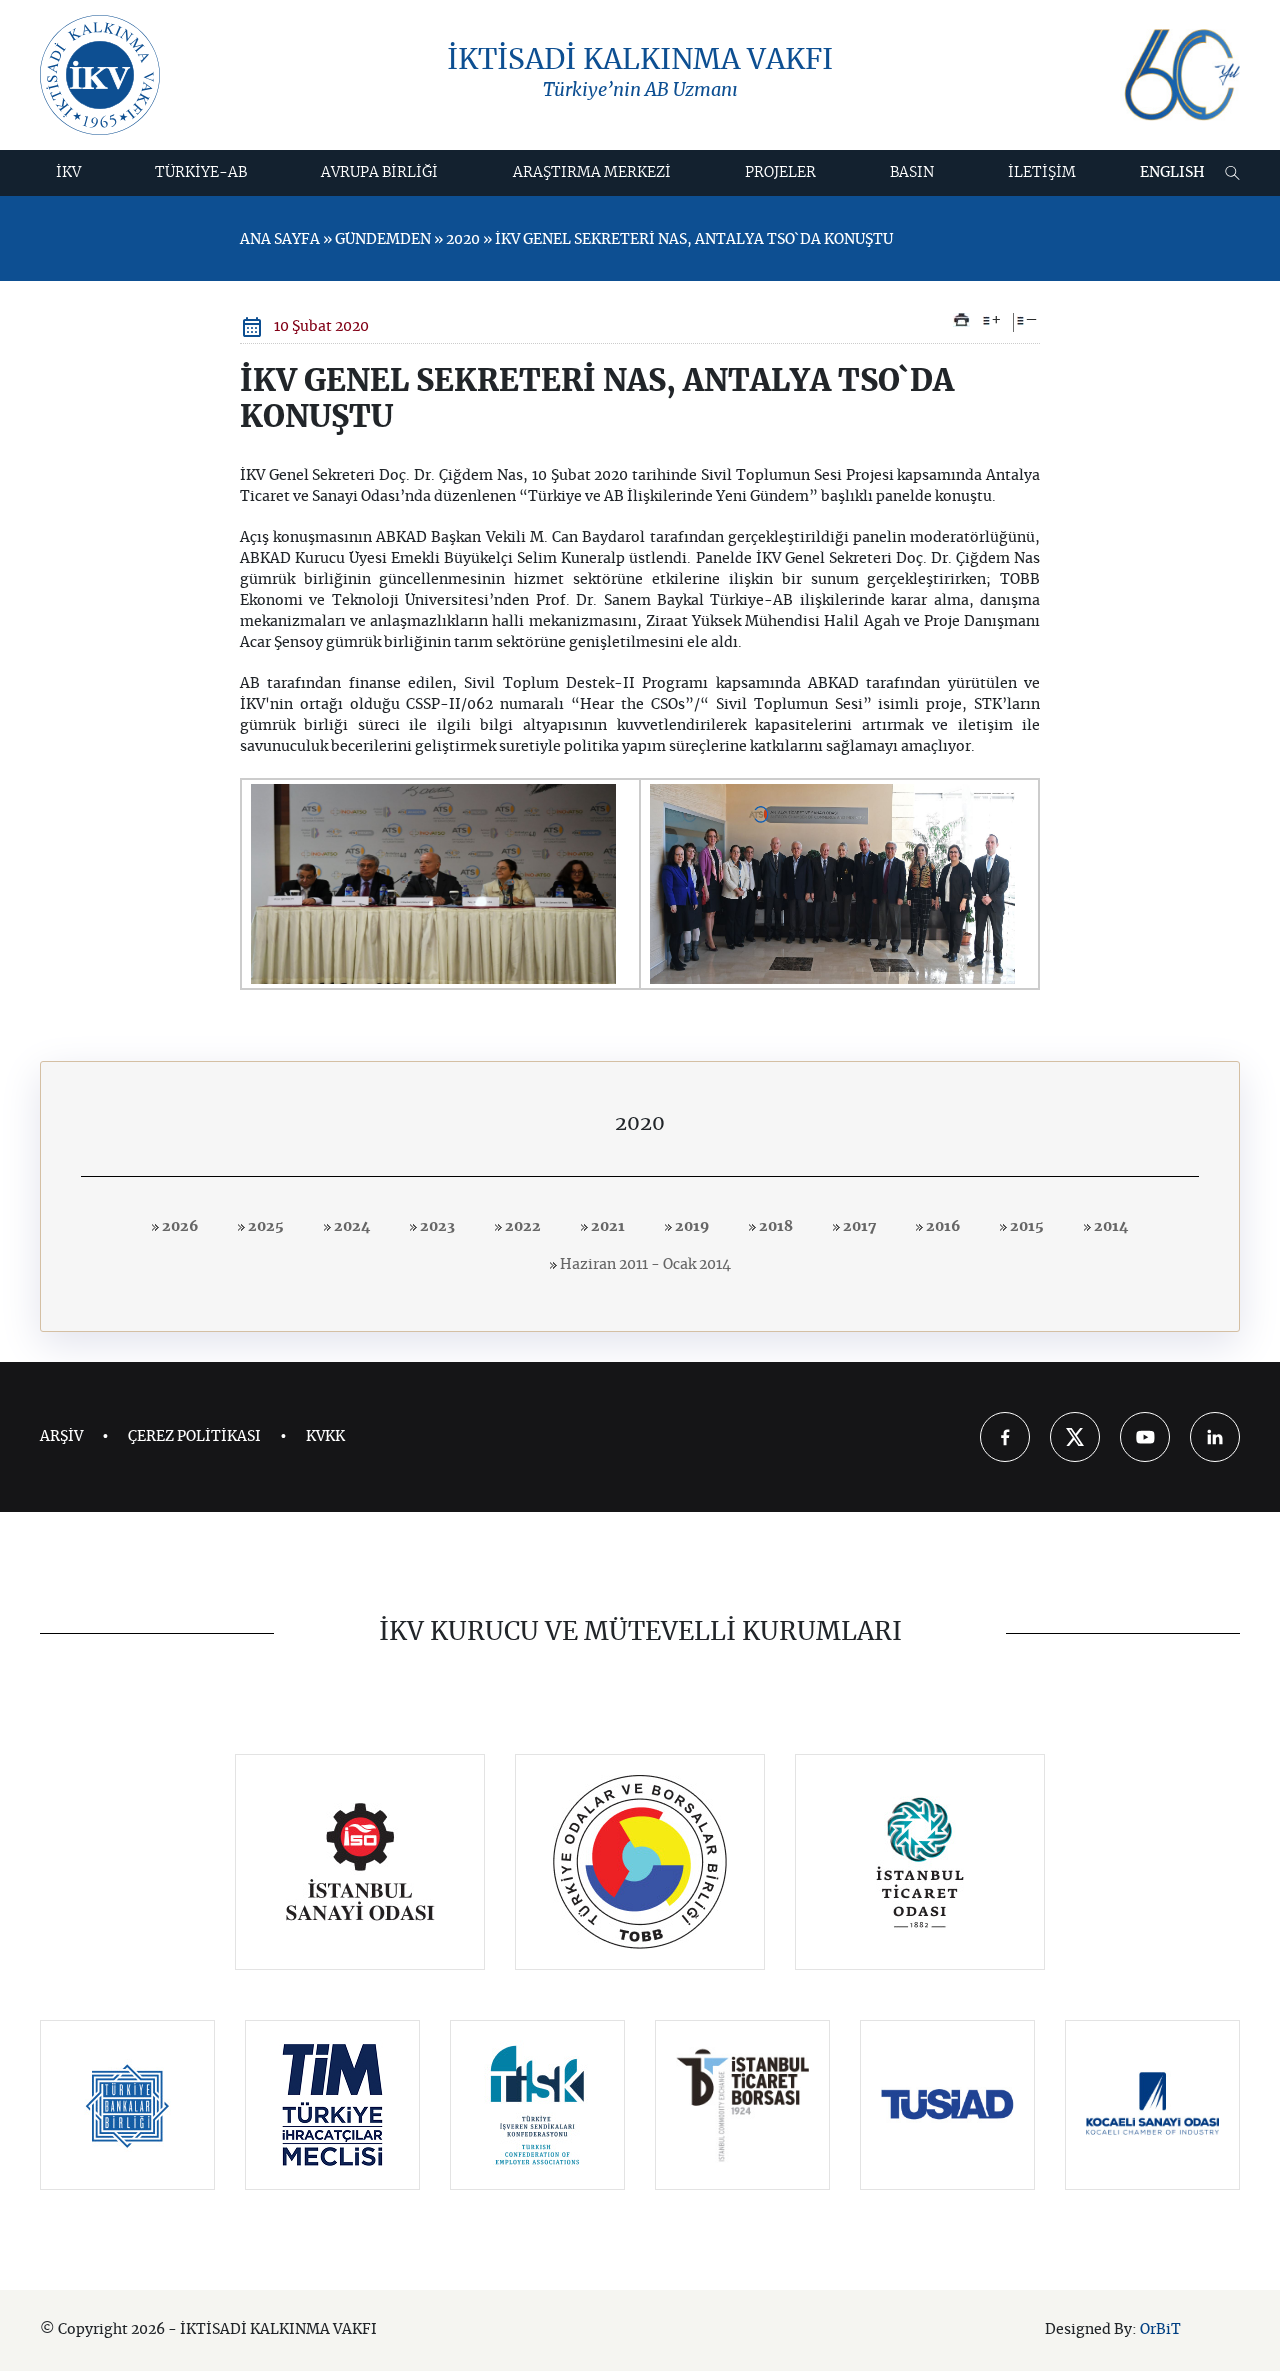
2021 (606, 1227)
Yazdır (961, 320)
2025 (264, 1227)
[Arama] (1232, 173)
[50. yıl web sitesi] (1180, 75)
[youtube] (1145, 1437)
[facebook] (1005, 1437)
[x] (1075, 1437)
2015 (1025, 1227)
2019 (690, 1227)
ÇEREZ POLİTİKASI (194, 1437)
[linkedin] (1215, 1437)
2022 (521, 1227)
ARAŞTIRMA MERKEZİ (592, 173)
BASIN (912, 173)
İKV (68, 173)
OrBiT (1160, 2330)
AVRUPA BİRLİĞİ (379, 173)
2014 (1109, 1227)
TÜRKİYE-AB (201, 173)
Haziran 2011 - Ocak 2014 (644, 1265)
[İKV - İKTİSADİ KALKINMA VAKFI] (100, 75)
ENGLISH (1172, 173)
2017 (858, 1227)
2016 (941, 1227)
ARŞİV (61, 1437)
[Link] (360, 1862)
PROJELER (780, 173)
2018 (774, 1227)
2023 (436, 1227)
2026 (178, 1227)
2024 (350, 1227)
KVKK (325, 1437)
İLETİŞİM (1042, 173)
